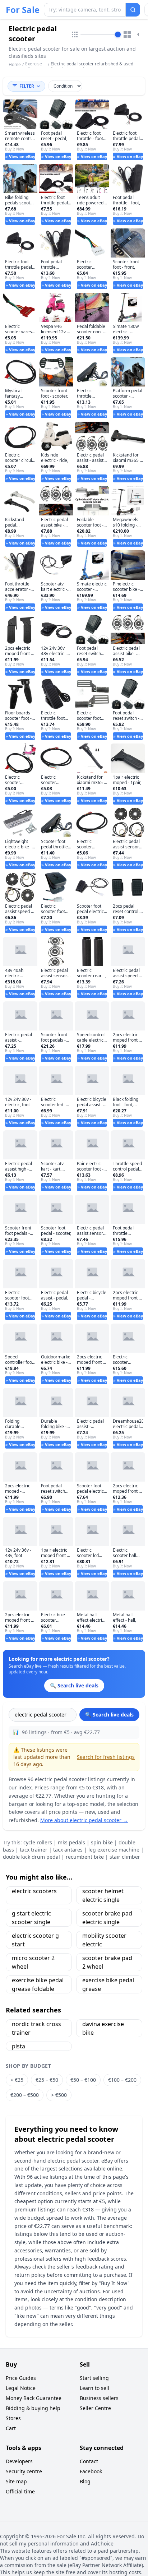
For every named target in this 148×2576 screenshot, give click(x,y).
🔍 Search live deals (109, 1715)
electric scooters (34, 1891)
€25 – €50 (47, 2080)
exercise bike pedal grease (108, 1984)
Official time (20, 2491)
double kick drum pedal (31, 1857)
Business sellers (99, 2398)
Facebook (91, 2471)
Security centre (24, 2471)
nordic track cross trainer (36, 2028)
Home (15, 65)
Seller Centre (95, 2408)
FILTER (27, 86)
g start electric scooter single (31, 1918)
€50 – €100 (83, 2080)
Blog (85, 2481)
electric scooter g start (35, 1940)
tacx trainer (34, 1850)
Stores (13, 2418)
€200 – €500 (25, 2095)
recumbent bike (85, 1857)
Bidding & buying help (33, 2408)
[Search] (133, 10)
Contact (89, 2461)
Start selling (94, 2378)
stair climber (125, 1857)
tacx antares (68, 1850)
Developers (19, 2461)
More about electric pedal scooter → (84, 1820)
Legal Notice (21, 2388)
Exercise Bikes (34, 67)
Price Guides (21, 2378)
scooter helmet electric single (103, 1895)
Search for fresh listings (106, 1757)
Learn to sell (94, 2388)
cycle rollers (38, 1842)
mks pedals (71, 1842)
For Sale (23, 10)
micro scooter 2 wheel (33, 1962)
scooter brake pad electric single (107, 1918)
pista (18, 2046)
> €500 (59, 2095)
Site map (16, 2481)
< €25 (17, 2080)
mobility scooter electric (104, 1940)
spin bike (102, 1842)
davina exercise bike (103, 2028)
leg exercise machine (114, 1850)
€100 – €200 (122, 2080)
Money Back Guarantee (34, 2398)
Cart (11, 2428)
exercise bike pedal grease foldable (38, 1984)
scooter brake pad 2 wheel (107, 1962)
